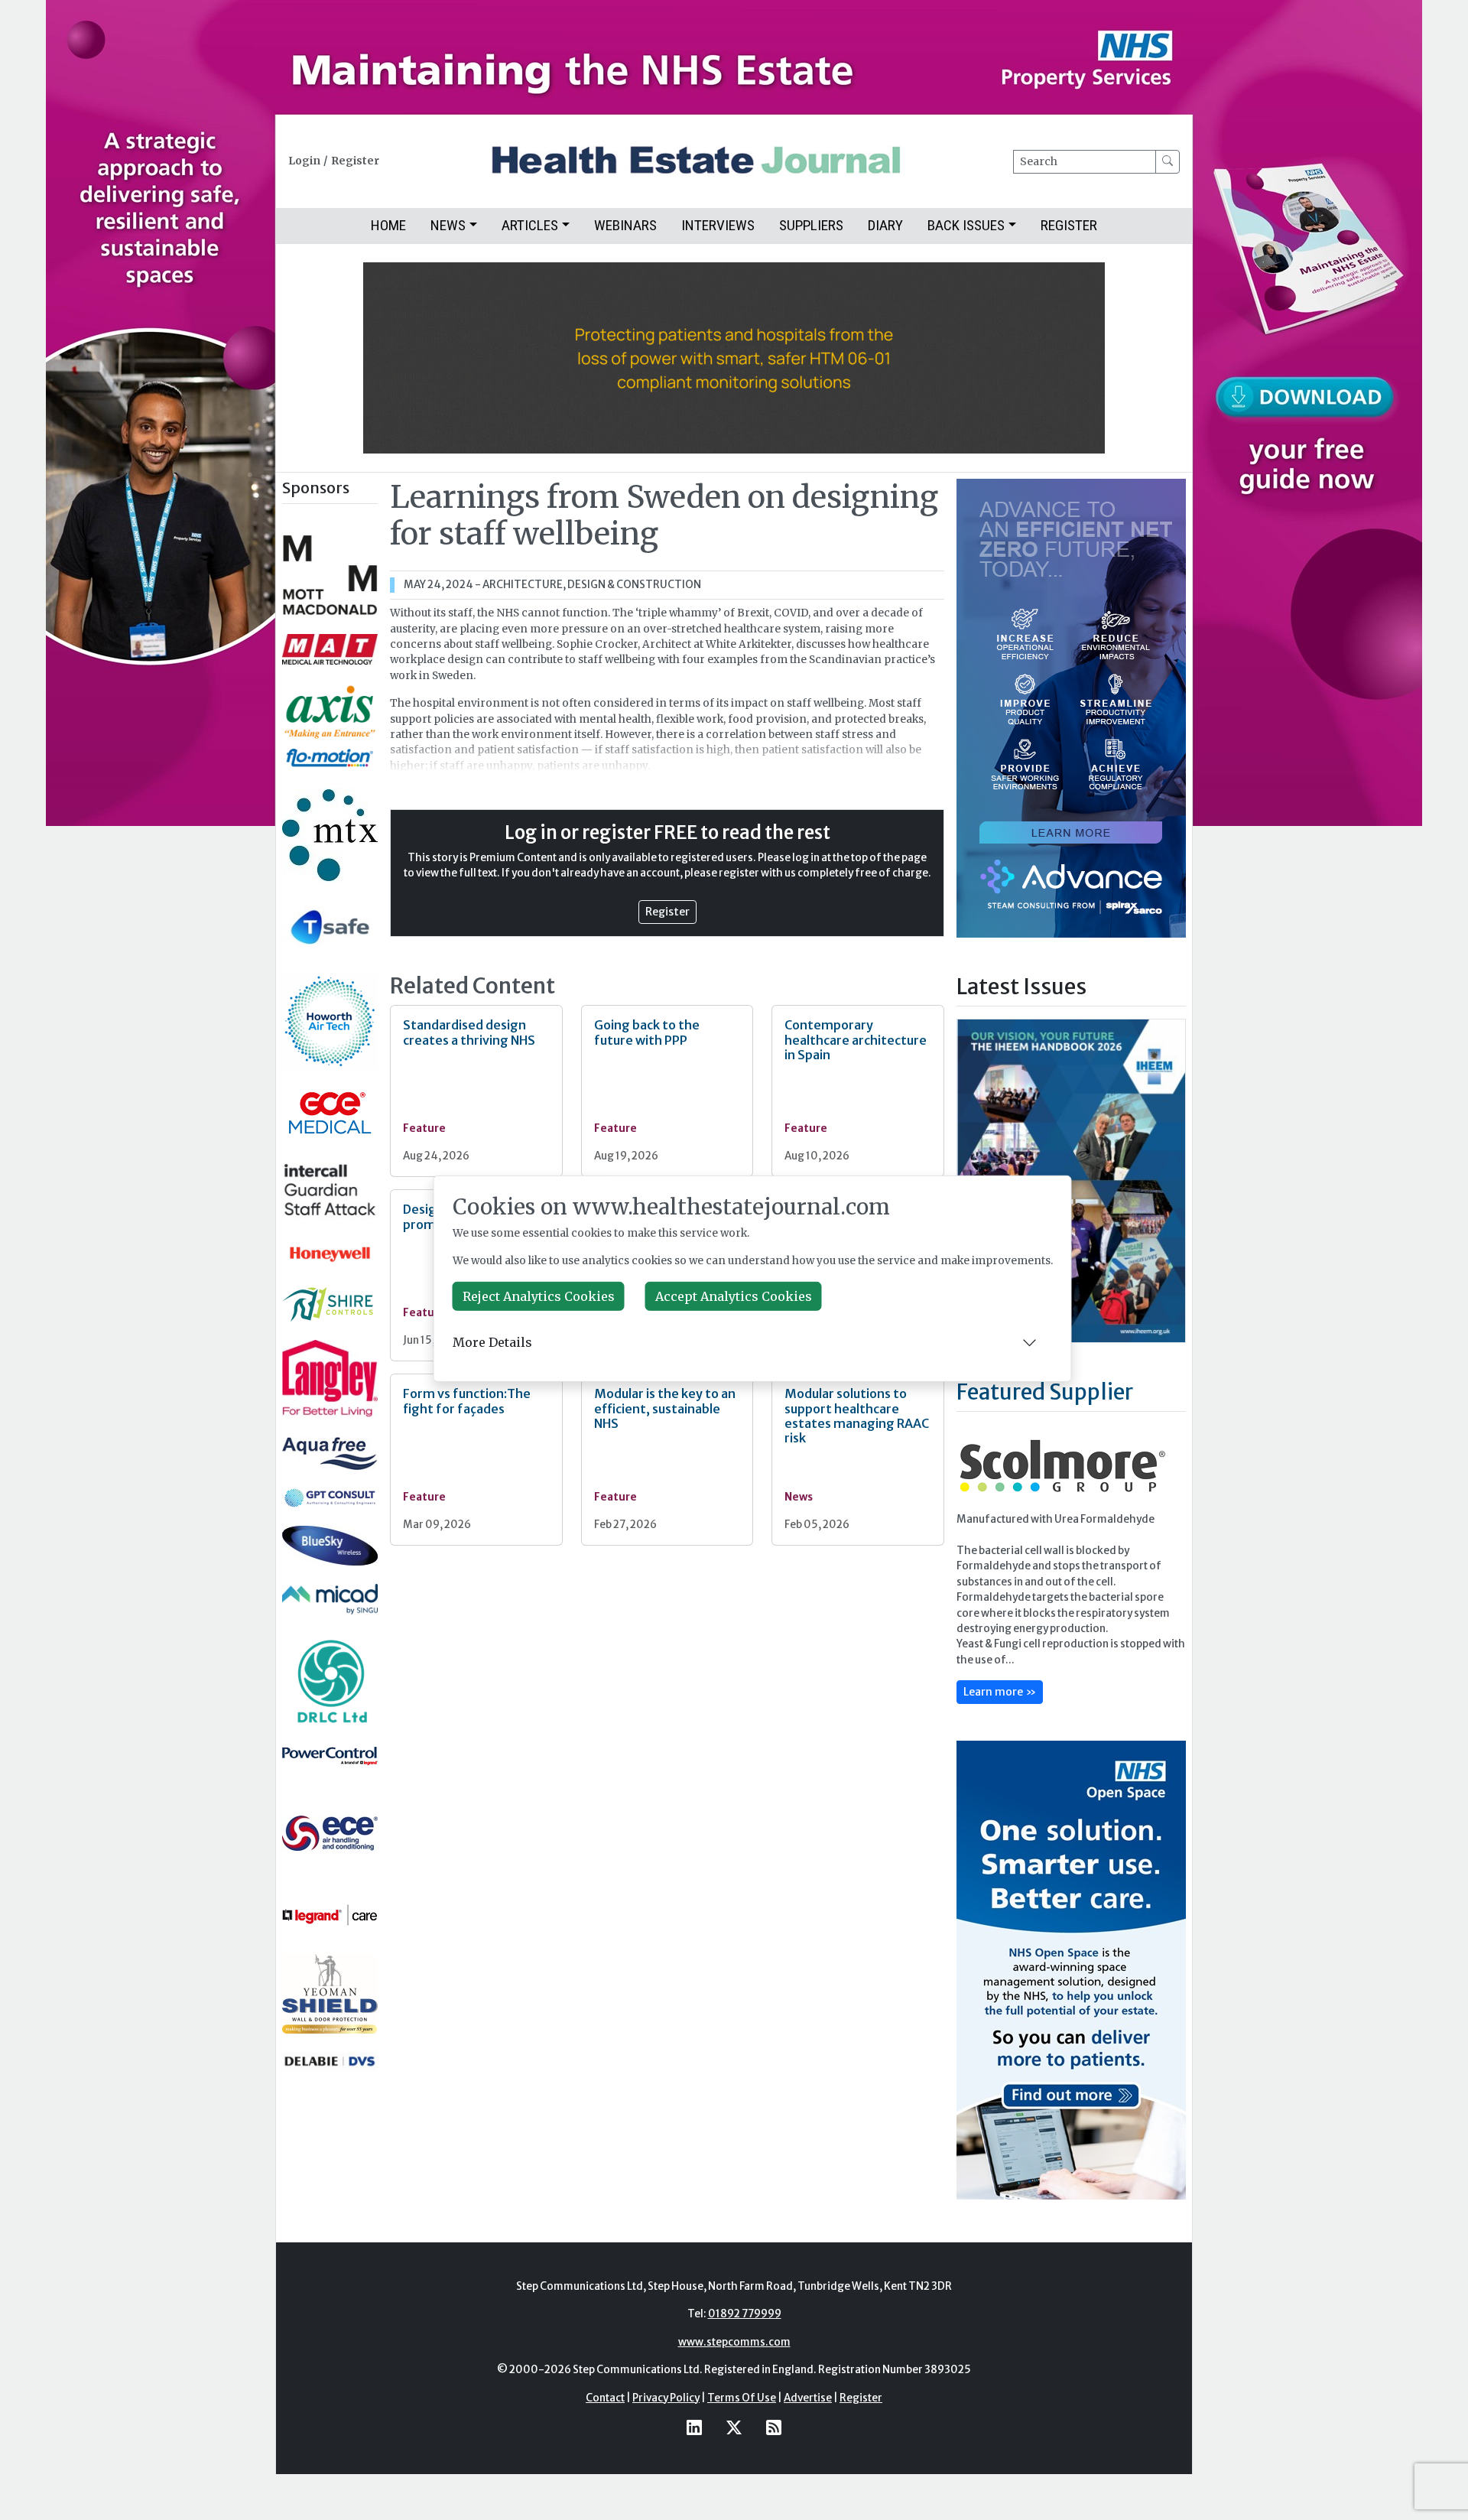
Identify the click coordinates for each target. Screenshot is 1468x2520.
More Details (492, 1342)
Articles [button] (530, 225)
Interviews (718, 225)
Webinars (625, 225)
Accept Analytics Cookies (734, 1296)
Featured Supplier (1045, 1392)
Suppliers (811, 225)
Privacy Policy (666, 2398)
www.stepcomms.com (734, 2342)
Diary (885, 225)
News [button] (448, 225)
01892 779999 (745, 2314)
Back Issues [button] (966, 225)
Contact (605, 2398)
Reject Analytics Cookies (539, 1296)
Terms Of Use (742, 2398)
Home (388, 225)
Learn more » (1000, 1692)
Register (355, 161)
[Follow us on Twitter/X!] (734, 2427)
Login (304, 161)
